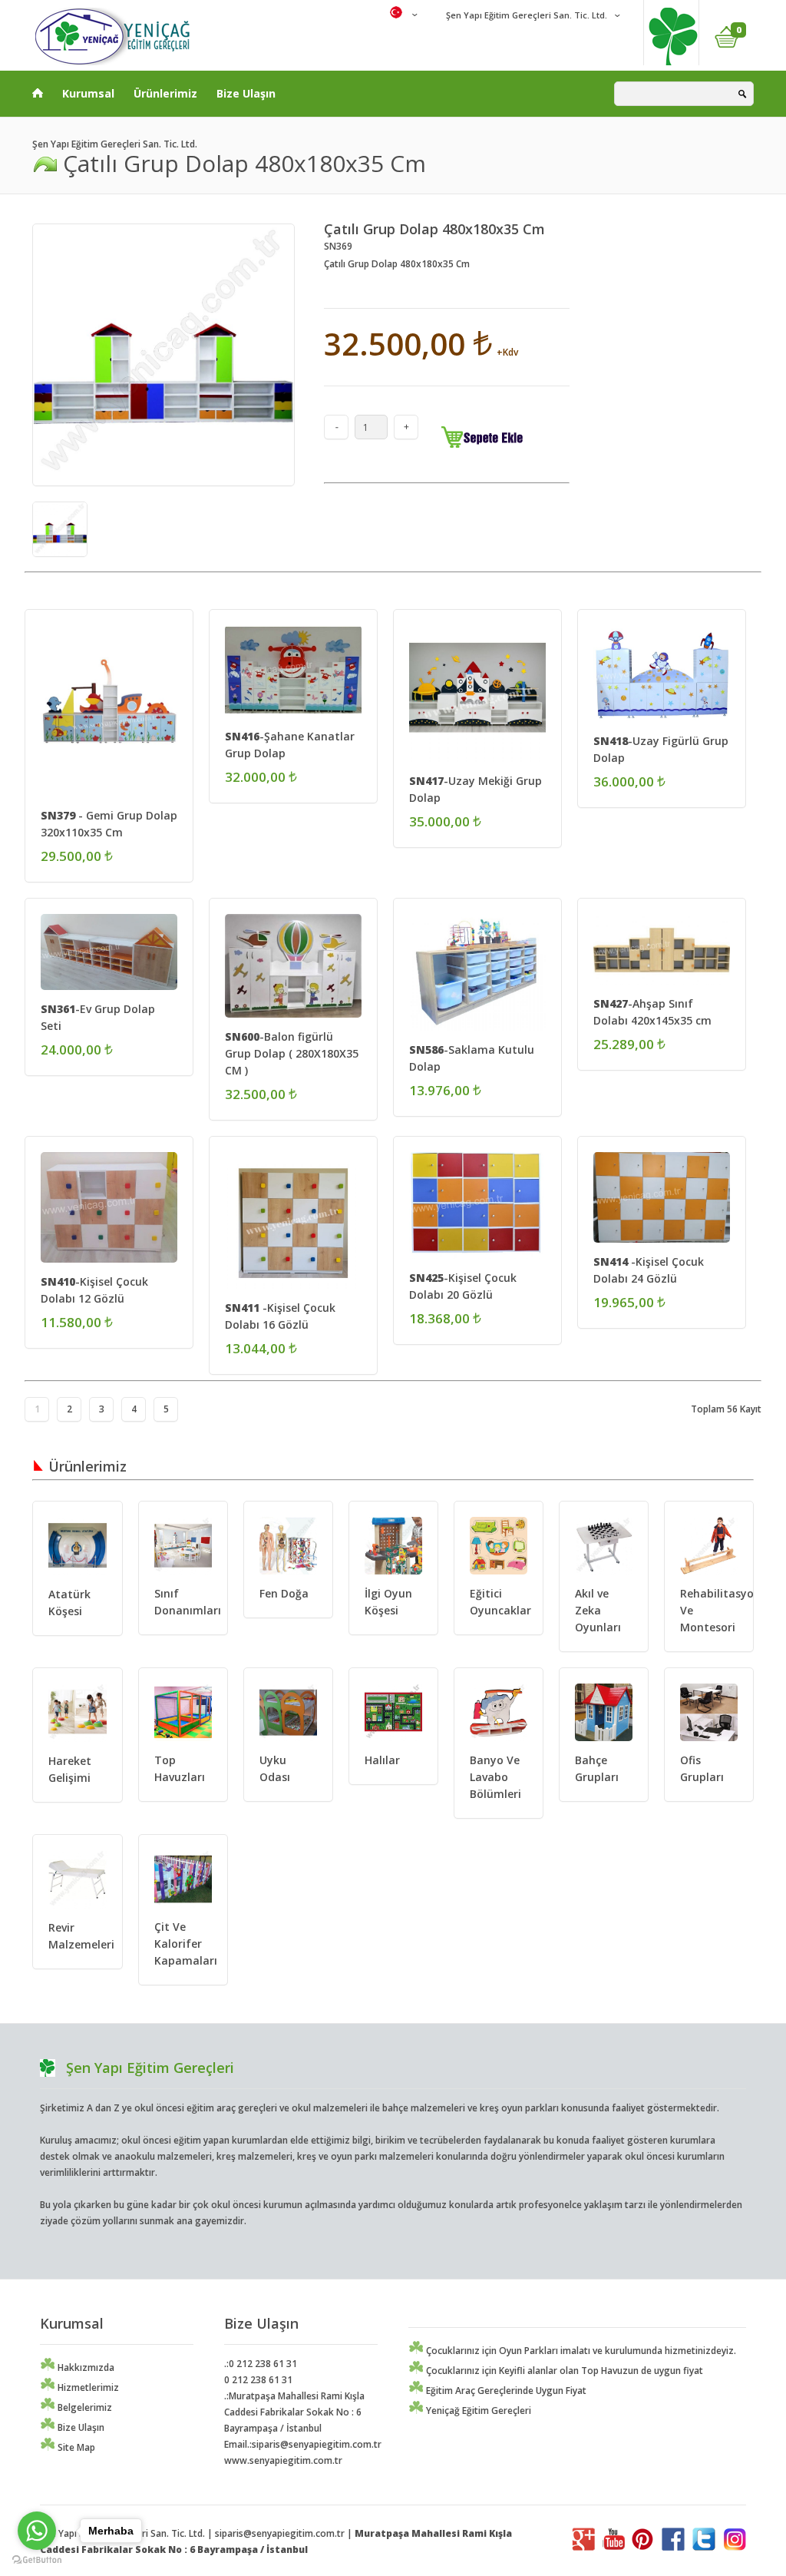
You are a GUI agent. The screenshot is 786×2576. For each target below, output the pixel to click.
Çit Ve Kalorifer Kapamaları (186, 1944)
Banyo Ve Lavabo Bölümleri (495, 1777)
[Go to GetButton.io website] (37, 2560)
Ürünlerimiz (165, 93)
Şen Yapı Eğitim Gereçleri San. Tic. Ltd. (525, 15)
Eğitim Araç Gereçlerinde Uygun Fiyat (505, 2391)
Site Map (75, 2447)
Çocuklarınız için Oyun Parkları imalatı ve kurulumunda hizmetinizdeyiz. (580, 2351)
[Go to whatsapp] (37, 2531)
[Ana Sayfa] (38, 90)
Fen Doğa (284, 1593)
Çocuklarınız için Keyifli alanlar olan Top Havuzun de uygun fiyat (563, 2371)
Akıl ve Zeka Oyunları (598, 1610)
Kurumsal (88, 93)
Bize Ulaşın (246, 93)
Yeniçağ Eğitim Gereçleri (477, 2410)
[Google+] (583, 2547)
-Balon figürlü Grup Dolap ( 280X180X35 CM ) (292, 1053)
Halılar (382, 1760)
